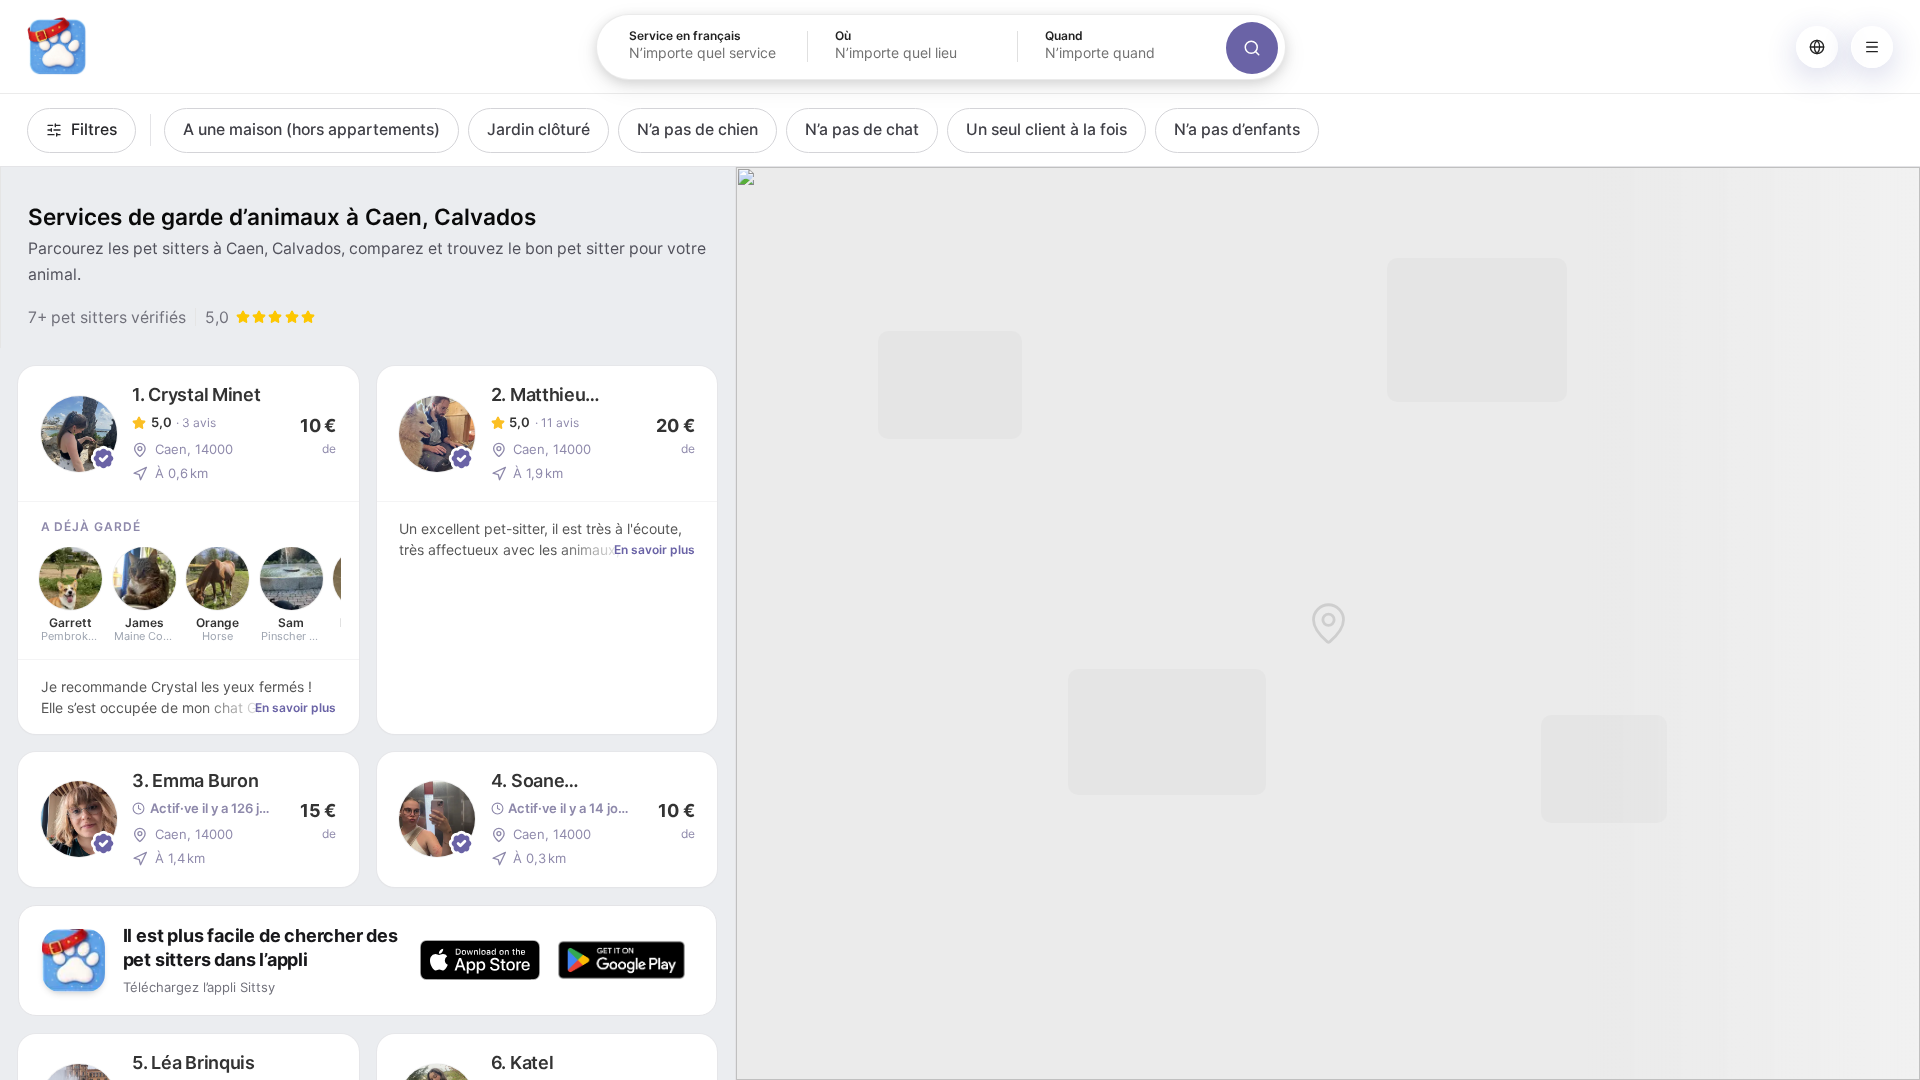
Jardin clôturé (538, 129)
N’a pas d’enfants (1237, 129)
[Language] (1817, 47)
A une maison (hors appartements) (311, 129)
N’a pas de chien (697, 129)
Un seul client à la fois (1046, 129)
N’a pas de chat (862, 129)
